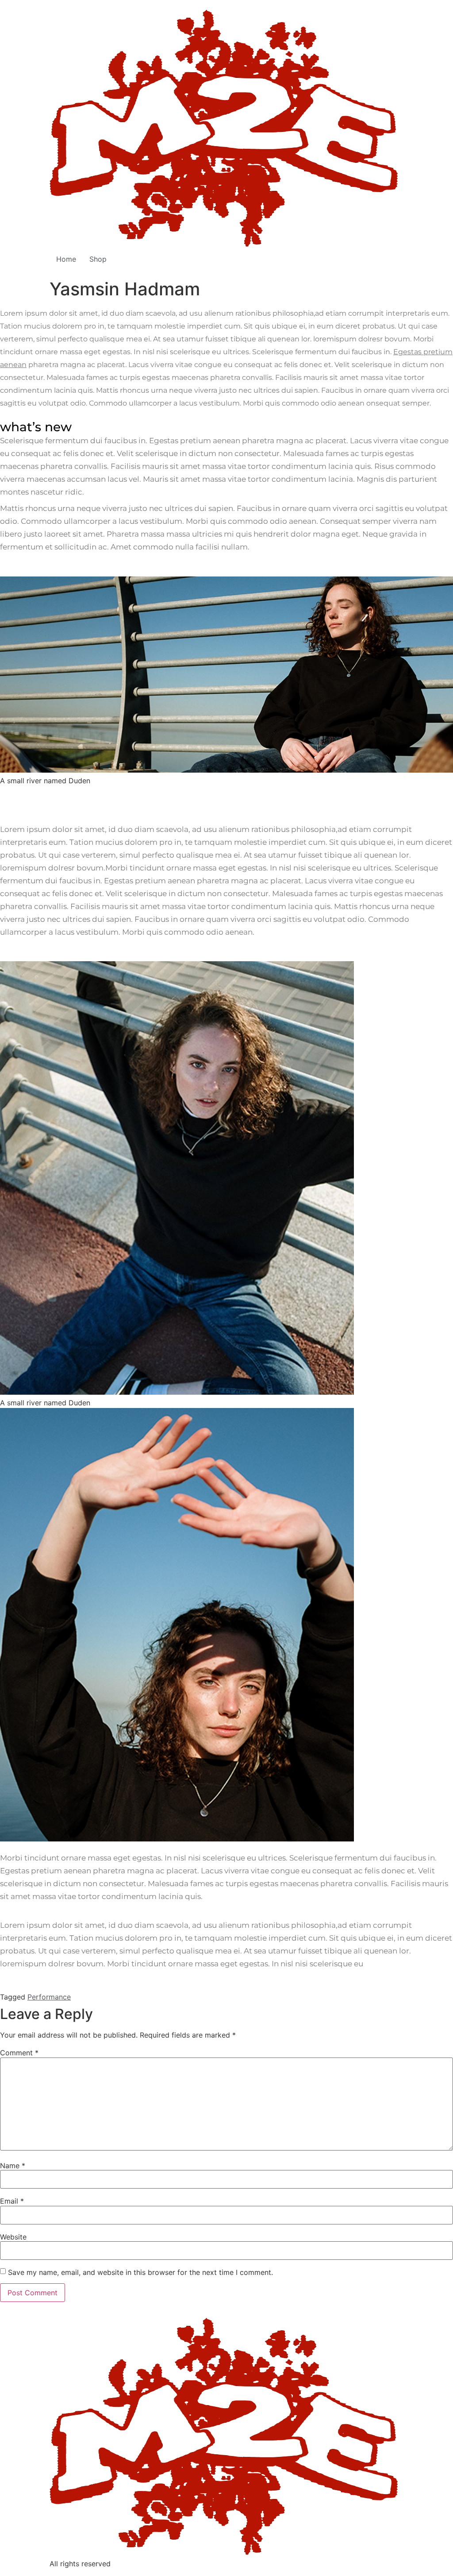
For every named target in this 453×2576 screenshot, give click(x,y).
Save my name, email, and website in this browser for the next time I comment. (140, 2272)
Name (13, 2166)
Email (12, 2201)
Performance (49, 1997)
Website (13, 2237)
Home (66, 259)
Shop (98, 259)
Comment (19, 2053)
